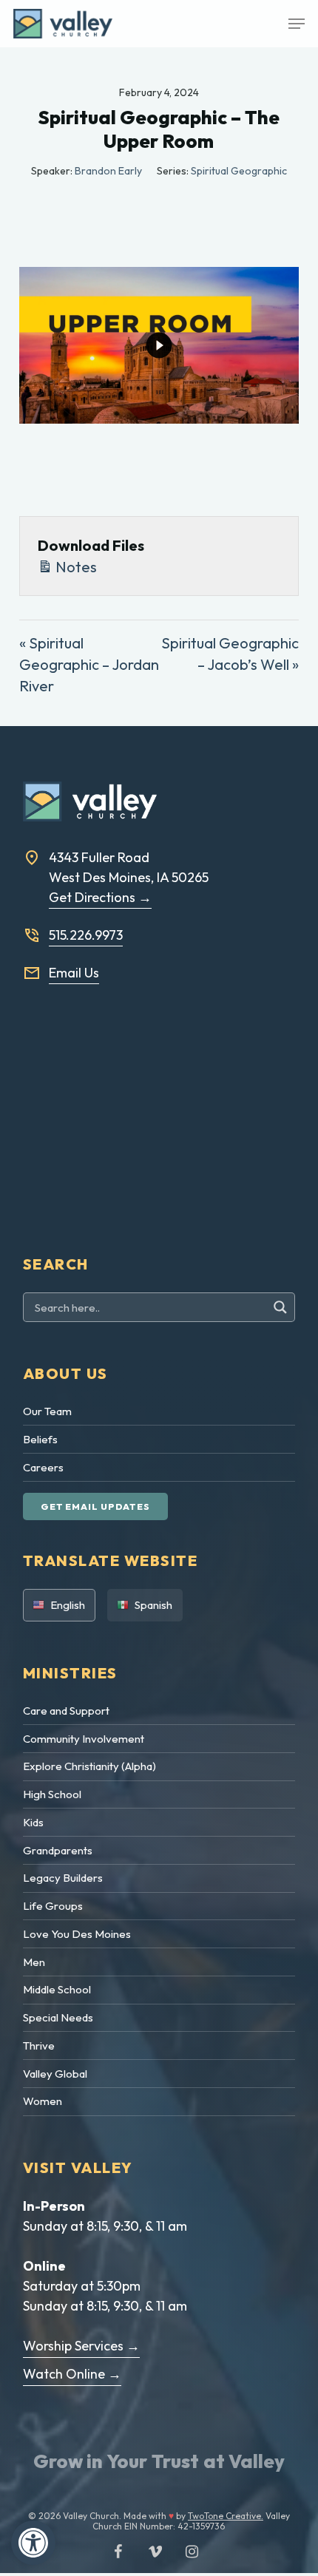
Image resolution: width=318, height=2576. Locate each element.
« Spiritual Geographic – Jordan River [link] (89, 664)
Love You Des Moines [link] (77, 1934)
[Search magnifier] (282, 1307)
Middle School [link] (57, 1989)
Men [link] (34, 1962)
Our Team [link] (47, 1411)
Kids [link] (33, 1822)
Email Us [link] (74, 973)
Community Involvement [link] (84, 1739)
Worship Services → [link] (81, 2346)
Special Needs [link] (58, 2017)
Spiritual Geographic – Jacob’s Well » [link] (230, 654)
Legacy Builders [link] (63, 1878)
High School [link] (52, 1794)
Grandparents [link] (58, 1850)
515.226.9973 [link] (86, 935)
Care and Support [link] (66, 1711)
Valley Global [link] (55, 2074)
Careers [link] (43, 1467)
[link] (33, 2543)
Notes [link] (75, 567)
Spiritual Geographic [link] (239, 171)
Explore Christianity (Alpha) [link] (89, 1766)
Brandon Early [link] (108, 171)
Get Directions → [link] (100, 897)
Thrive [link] (39, 2045)
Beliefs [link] (40, 1439)
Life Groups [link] (53, 1906)
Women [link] (43, 2101)
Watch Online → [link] (72, 2374)
